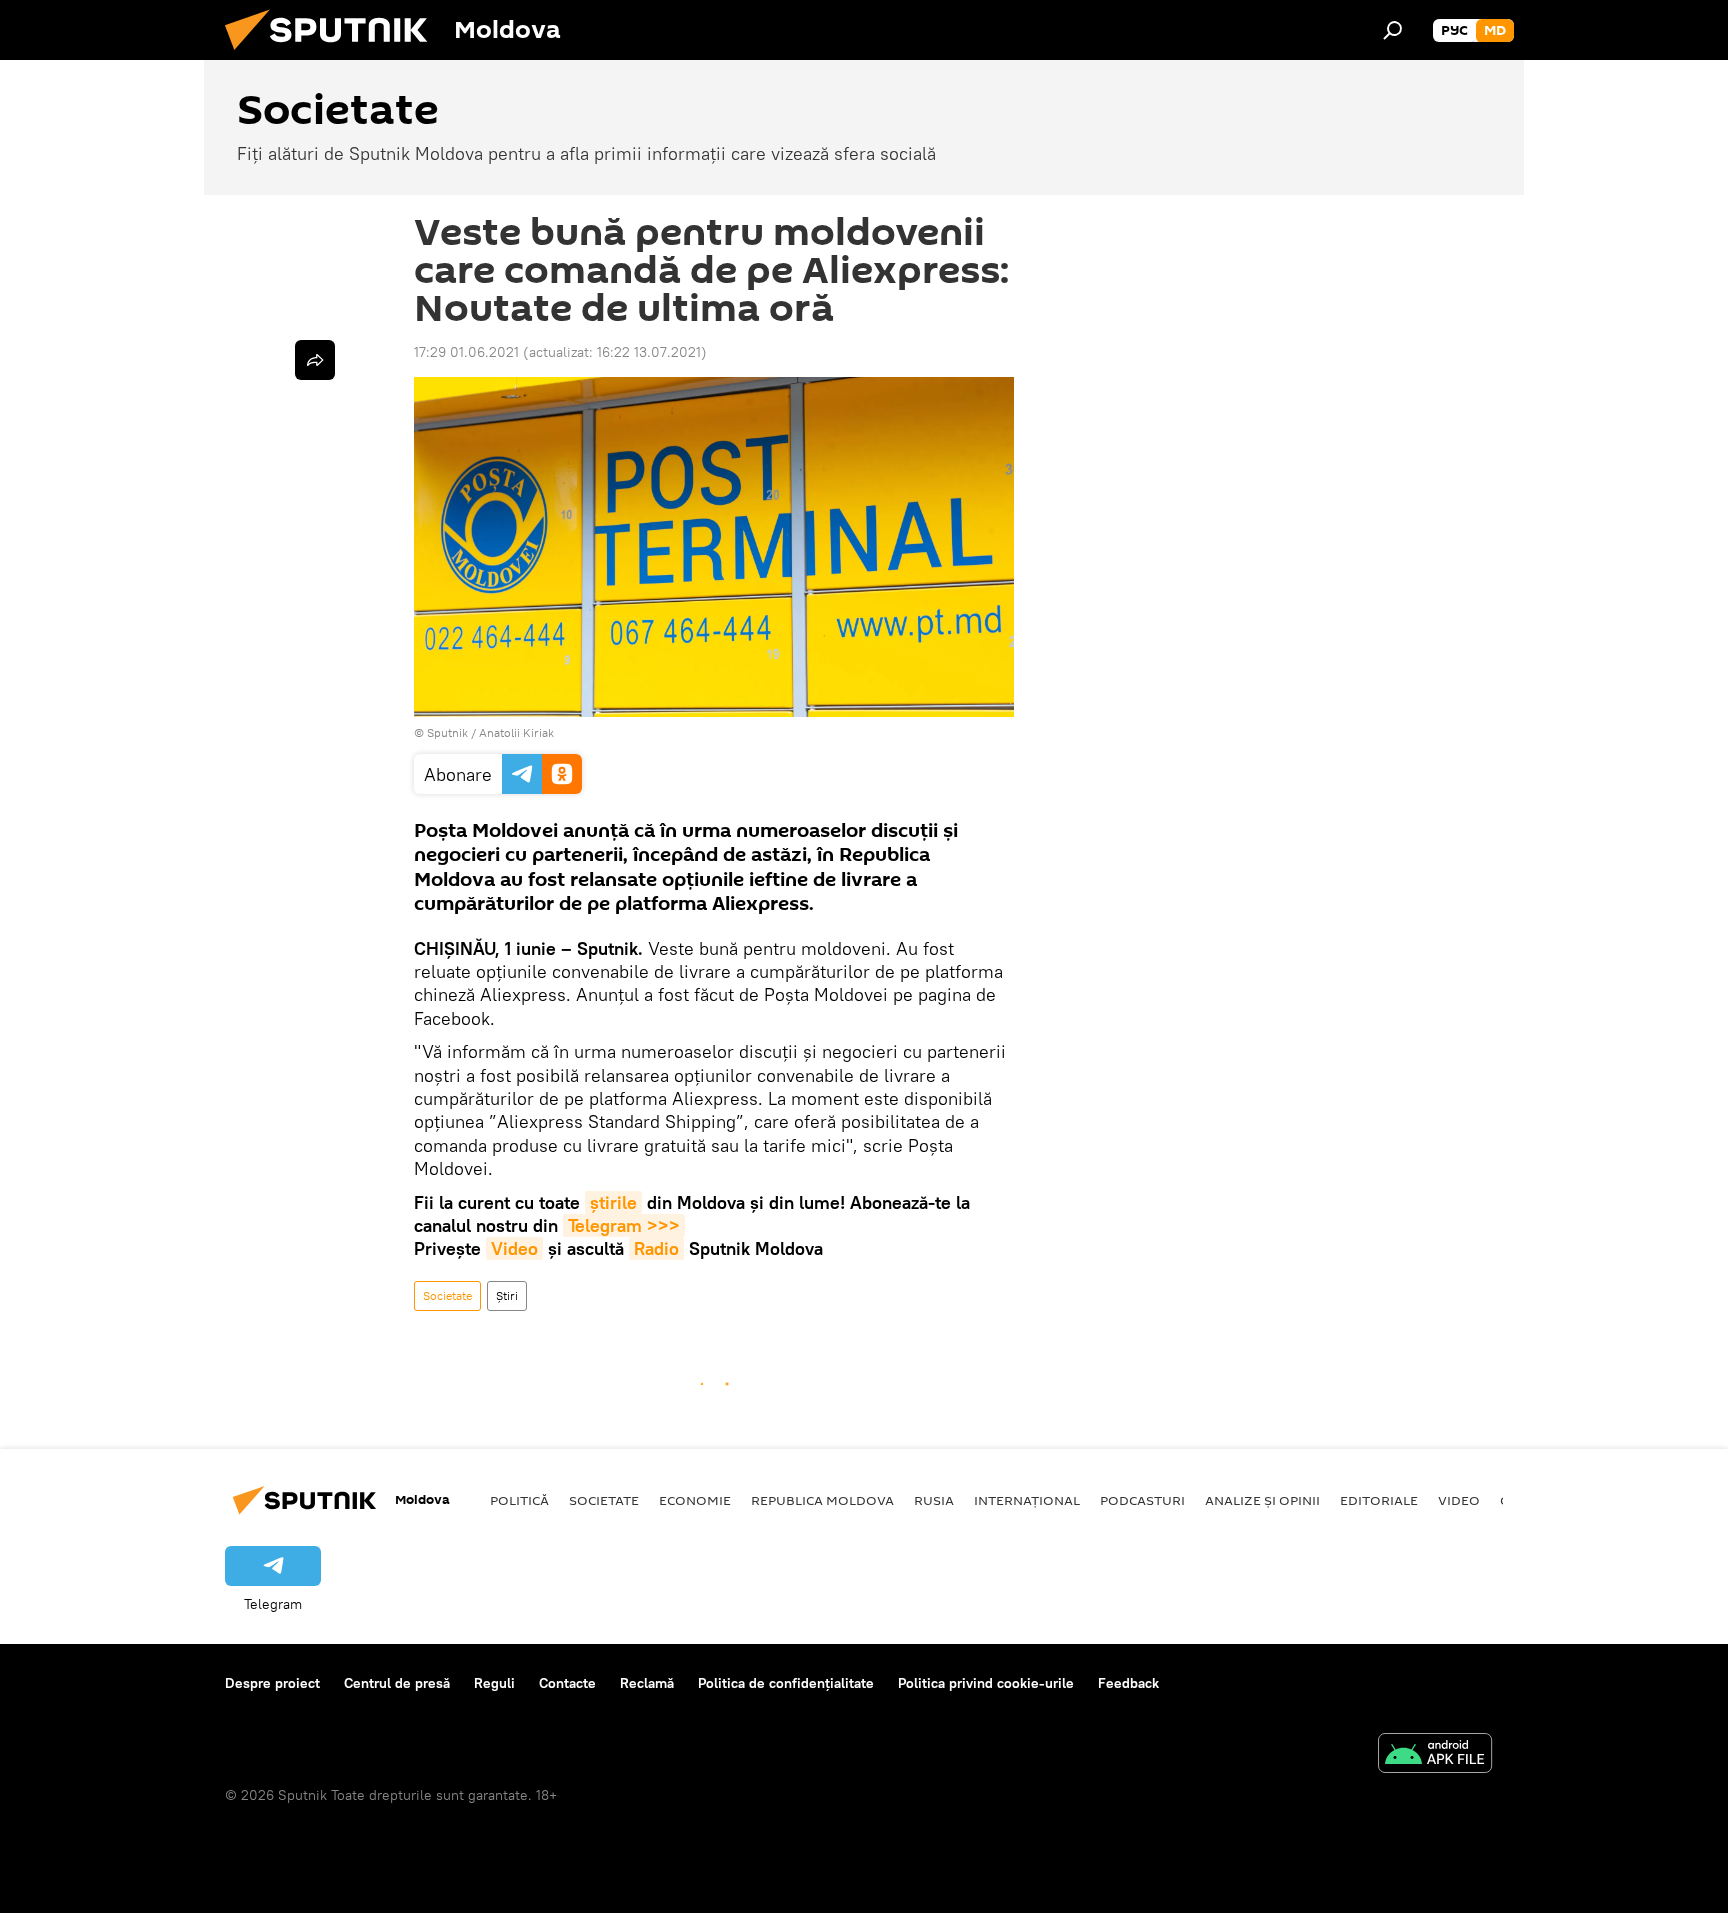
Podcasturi (1142, 1500)
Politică (519, 1500)
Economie (695, 1500)
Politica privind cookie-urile (986, 1683)
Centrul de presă (397, 1683)
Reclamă (647, 1683)
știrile (613, 1202)
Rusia (934, 1500)
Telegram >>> (624, 1225)
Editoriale (1379, 1500)
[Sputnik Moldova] (334, 55)
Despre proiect (272, 1683)
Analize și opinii (1262, 1500)
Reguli (494, 1683)
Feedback (1128, 1683)
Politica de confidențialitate (786, 1683)
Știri (507, 1295)
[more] (315, 360)
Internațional (1027, 1500)
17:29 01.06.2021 (466, 352)
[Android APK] (1435, 1755)
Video (514, 1248)
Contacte (567, 1683)
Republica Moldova (822, 1500)
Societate (447, 1295)
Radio (656, 1248)
